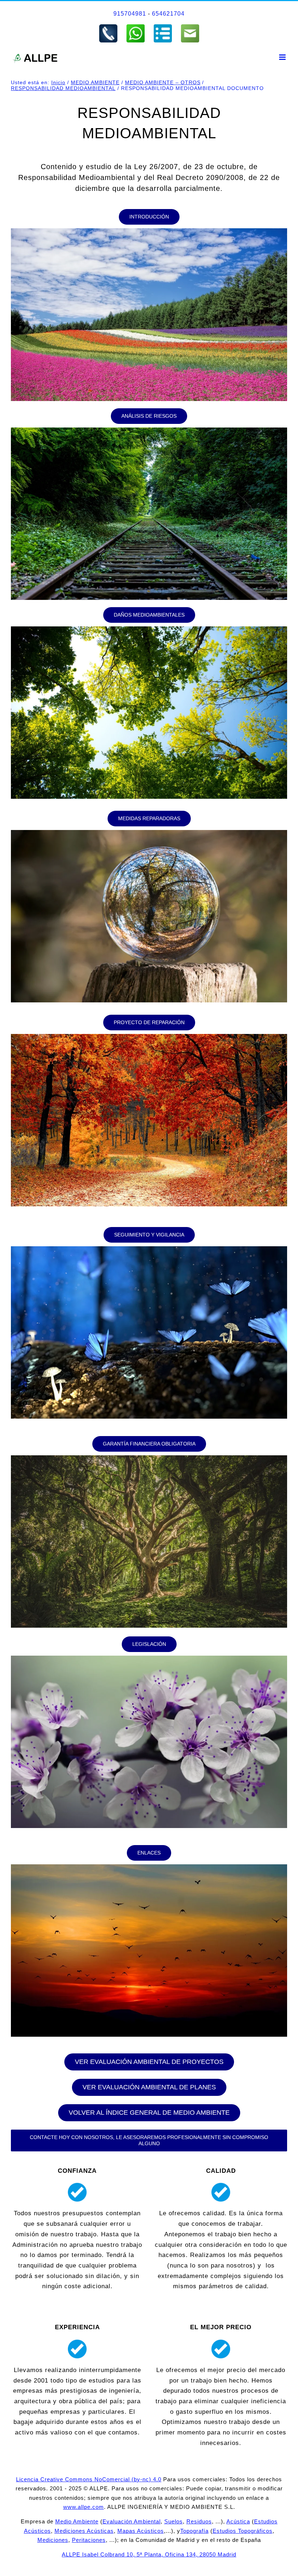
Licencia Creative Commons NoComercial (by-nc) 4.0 (89, 2479)
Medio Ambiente (77, 2521)
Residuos (199, 2521)
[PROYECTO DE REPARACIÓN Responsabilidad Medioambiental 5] (149, 1037)
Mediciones (53, 2540)
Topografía (194, 2531)
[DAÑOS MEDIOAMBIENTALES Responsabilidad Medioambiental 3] (149, 629)
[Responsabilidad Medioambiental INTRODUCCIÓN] (149, 231)
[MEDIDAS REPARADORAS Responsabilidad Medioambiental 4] (149, 833)
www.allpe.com (84, 2507)
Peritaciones (89, 2540)
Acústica (238, 2521)
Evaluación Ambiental (132, 2521)
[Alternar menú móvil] (283, 57)
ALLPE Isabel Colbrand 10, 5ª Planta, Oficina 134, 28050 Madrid (149, 2554)
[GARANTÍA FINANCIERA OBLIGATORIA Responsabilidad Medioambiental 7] (149, 1458)
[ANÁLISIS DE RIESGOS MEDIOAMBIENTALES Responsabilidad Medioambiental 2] (149, 431)
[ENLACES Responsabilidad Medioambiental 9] (149, 1867)
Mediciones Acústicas (84, 2531)
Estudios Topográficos (243, 2531)
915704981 (130, 14)
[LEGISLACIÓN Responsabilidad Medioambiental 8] (149, 1659)
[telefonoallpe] (108, 26)
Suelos (174, 2521)
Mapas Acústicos (141, 2531)
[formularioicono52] (163, 26)
